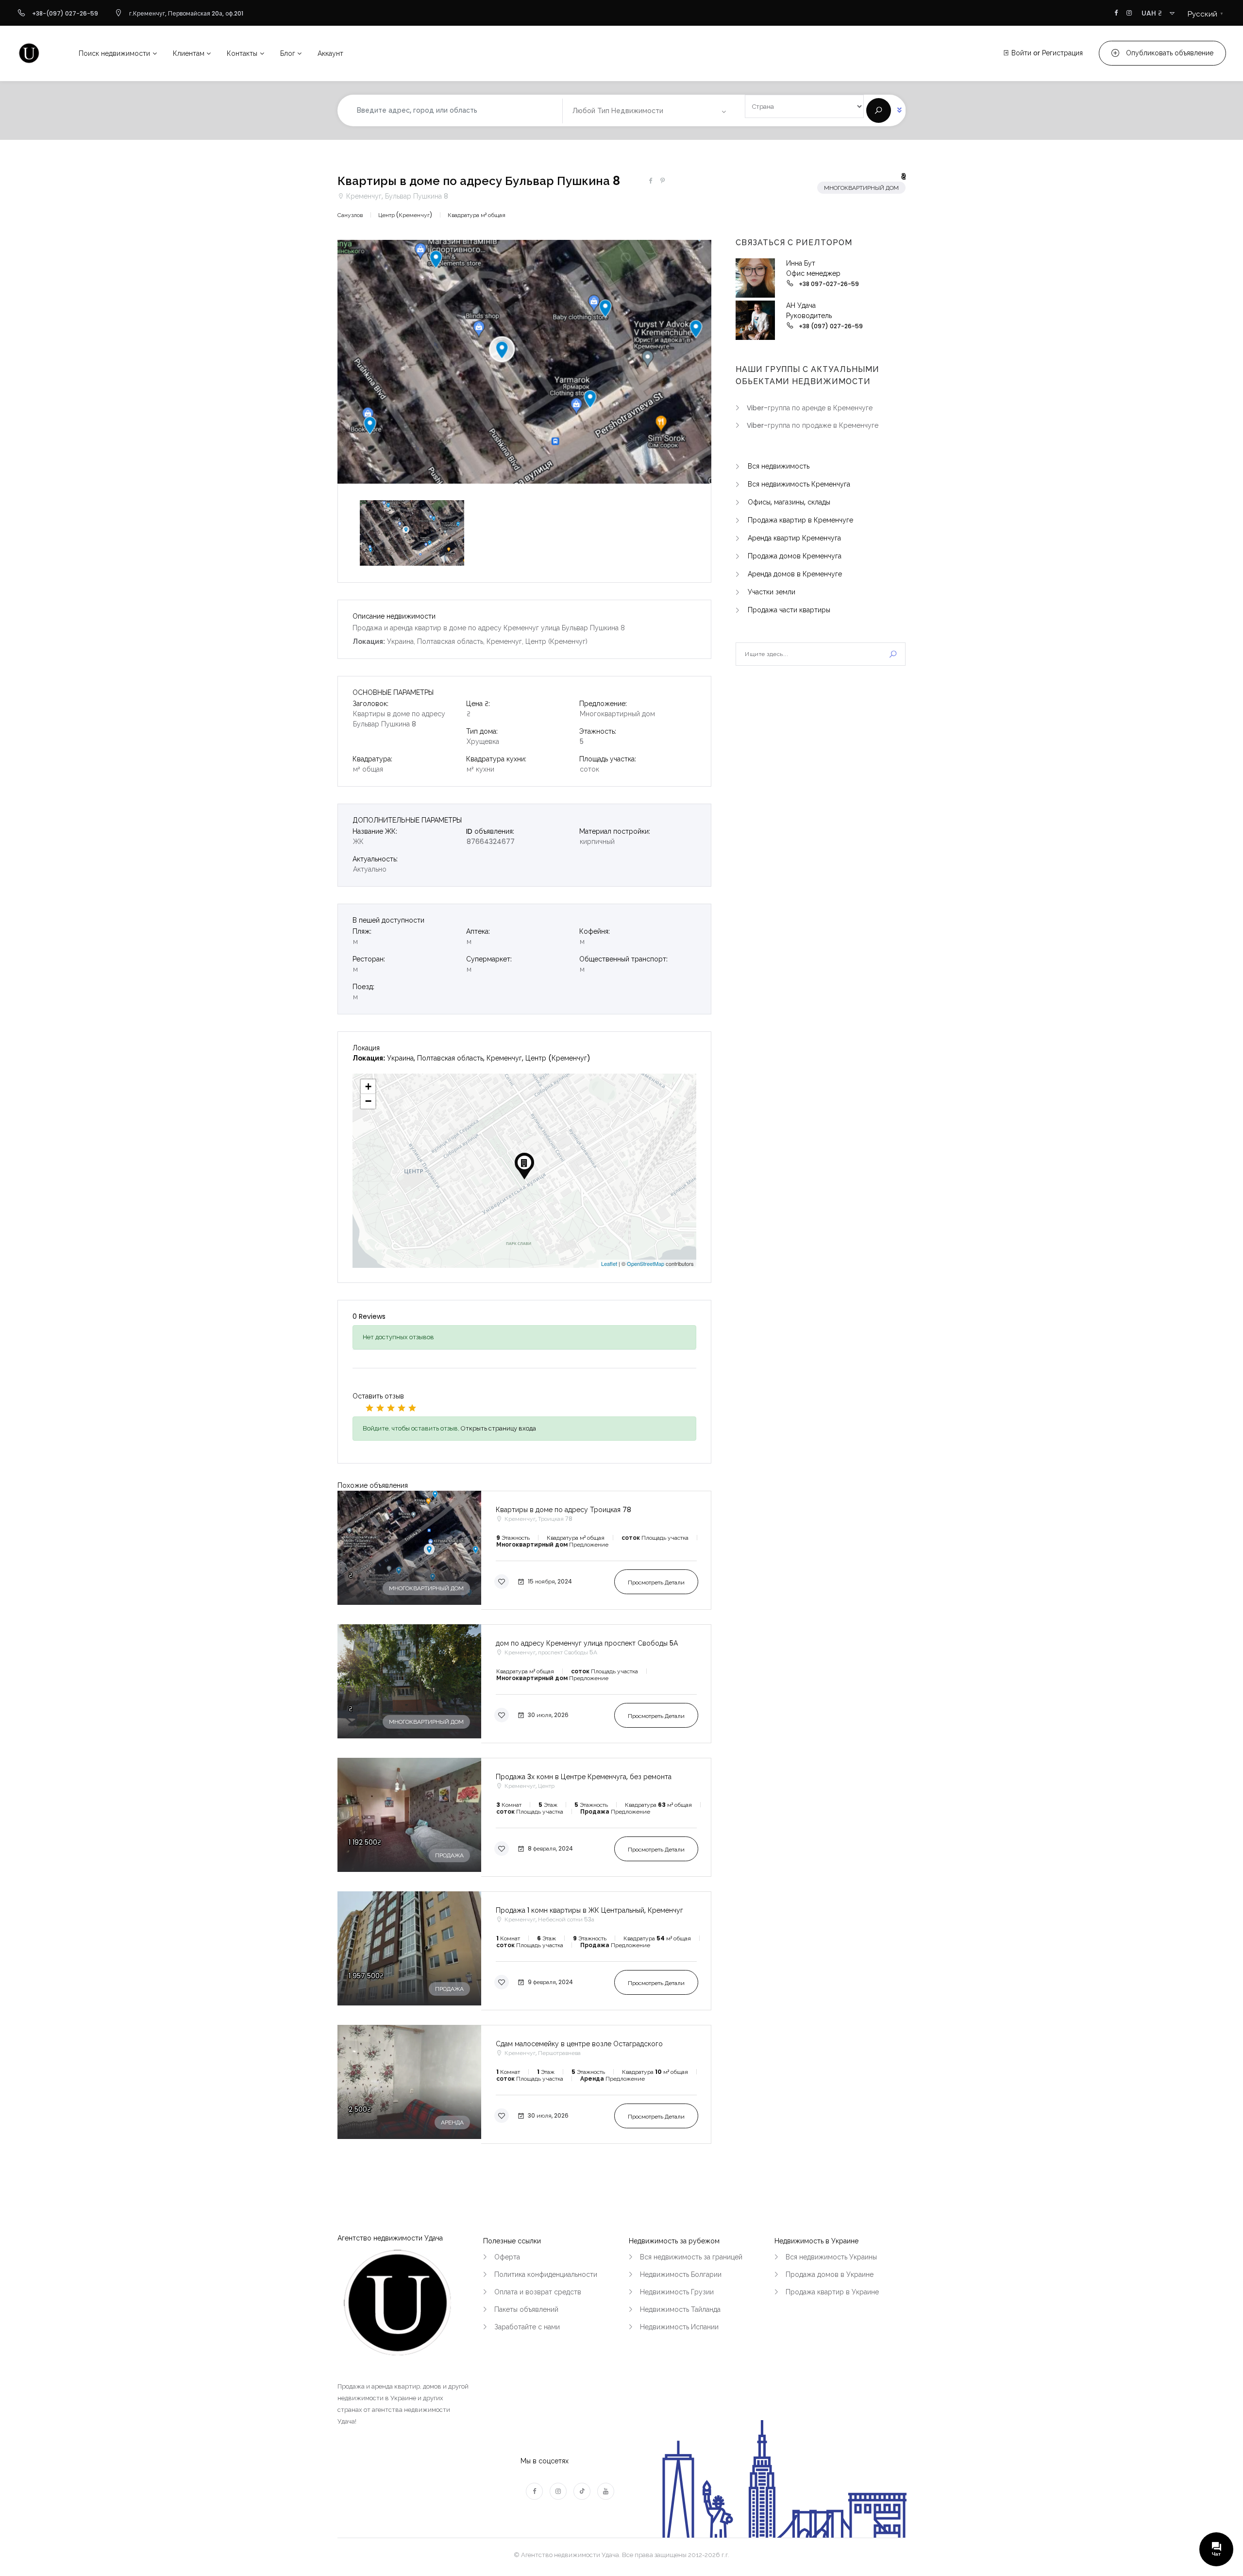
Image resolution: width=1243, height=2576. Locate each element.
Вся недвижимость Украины (831, 2257)
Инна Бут (801, 263)
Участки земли (772, 592)
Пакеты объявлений (526, 2309)
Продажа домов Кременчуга (795, 556)
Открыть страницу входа (498, 1428)
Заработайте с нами (527, 2327)
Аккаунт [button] (330, 53)
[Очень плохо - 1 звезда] (370, 1408)
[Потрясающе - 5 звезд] (412, 1408)
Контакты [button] (242, 53)
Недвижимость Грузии (677, 2292)
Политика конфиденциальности (546, 2274)
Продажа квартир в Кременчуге (800, 520)
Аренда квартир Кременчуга (794, 538)
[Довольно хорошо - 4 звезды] (402, 1408)
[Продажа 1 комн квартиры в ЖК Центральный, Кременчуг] (524, 1951)
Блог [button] (288, 53)
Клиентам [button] (189, 53)
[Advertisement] (821, 755)
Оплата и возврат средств (538, 2292)
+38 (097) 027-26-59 (831, 326)
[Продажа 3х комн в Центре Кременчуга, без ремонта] (524, 1817)
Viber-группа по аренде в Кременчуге (810, 408)
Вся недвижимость (779, 466)
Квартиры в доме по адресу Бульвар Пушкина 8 (479, 181)
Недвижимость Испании (679, 2327)
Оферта (507, 2257)
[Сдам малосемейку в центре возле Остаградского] (524, 2084)
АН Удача (801, 305)
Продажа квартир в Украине (832, 2292)
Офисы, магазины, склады (789, 502)
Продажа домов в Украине (830, 2274)
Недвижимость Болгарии (681, 2274)
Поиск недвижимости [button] (114, 53)
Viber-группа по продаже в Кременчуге (813, 425)
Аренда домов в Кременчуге (795, 574)
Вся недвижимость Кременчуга (799, 484)
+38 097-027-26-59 (829, 284)
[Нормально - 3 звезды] (391, 1408)
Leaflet (609, 1263)
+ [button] (368, 1086)
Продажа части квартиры (789, 610)
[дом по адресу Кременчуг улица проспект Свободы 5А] (524, 1684)
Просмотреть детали (656, 1582)
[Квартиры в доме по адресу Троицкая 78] (524, 1550)
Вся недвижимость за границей (691, 2257)
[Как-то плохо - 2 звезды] (380, 1408)
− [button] (368, 1101)
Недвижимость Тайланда (680, 2309)
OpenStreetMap (646, 1263)
